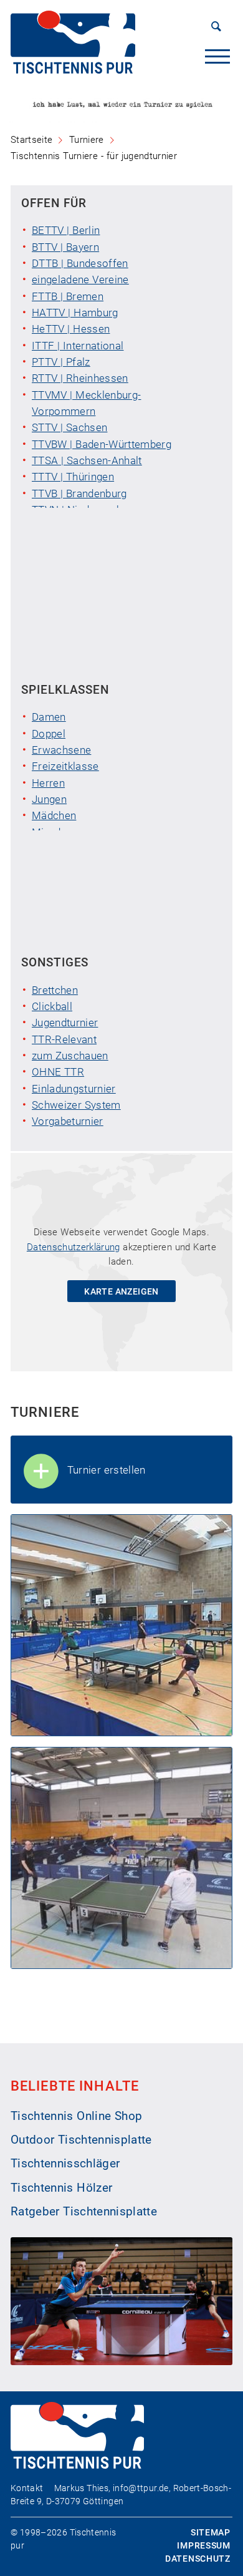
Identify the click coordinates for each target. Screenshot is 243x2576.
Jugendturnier (65, 1023)
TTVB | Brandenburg (79, 493)
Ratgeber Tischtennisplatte (84, 2212)
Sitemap (211, 2532)
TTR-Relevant (64, 1039)
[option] (121, 106)
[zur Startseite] (73, 70)
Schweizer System (76, 1105)
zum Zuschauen (70, 1056)
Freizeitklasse (65, 766)
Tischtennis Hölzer (61, 2188)
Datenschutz (198, 2559)
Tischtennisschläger (65, 2164)
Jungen (49, 799)
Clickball (52, 1006)
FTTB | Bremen (68, 296)
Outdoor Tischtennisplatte (81, 2140)
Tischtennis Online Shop (77, 2116)
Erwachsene (61, 750)
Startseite (31, 140)
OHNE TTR (58, 1072)
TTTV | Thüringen (73, 477)
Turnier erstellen (107, 1470)
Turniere (87, 140)
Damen (49, 717)
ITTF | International (78, 346)
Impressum (203, 2545)
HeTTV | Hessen (71, 329)
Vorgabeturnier (68, 1121)
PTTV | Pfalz (61, 362)
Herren (48, 783)
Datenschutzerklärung (74, 1247)
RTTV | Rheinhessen (80, 378)
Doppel (49, 734)
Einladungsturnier (74, 1089)
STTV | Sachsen (69, 427)
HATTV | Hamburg (75, 313)
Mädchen (54, 815)
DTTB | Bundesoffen (80, 263)
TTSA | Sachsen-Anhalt (87, 460)
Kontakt (27, 2488)
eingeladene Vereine (80, 279)
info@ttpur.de (141, 2488)
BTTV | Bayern (65, 247)
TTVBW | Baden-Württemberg (102, 444)
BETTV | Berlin (66, 230)
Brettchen (55, 990)
